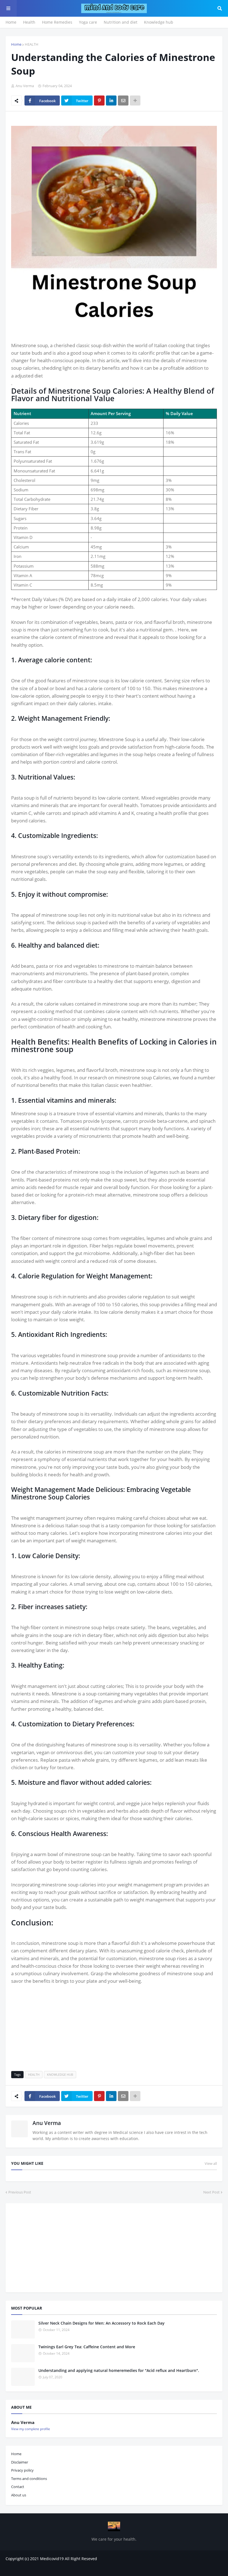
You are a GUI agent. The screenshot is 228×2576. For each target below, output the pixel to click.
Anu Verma (47, 2123)
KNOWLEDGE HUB (60, 2074)
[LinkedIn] (111, 101)
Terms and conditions (29, 2479)
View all (211, 2163)
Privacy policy (22, 2470)
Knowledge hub (159, 22)
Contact (18, 2487)
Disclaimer (20, 2462)
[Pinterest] (99, 101)
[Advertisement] (114, 2024)
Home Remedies (57, 22)
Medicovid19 (52, 2559)
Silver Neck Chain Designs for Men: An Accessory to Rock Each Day (101, 2323)
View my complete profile (31, 2429)
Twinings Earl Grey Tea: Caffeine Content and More (87, 2347)
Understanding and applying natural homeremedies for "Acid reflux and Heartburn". (119, 2370)
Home (11, 22)
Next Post (211, 2192)
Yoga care (88, 22)
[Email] (123, 101)
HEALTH (32, 44)
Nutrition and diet (121, 22)
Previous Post (20, 2192)
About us (19, 2495)
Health (29, 22)
